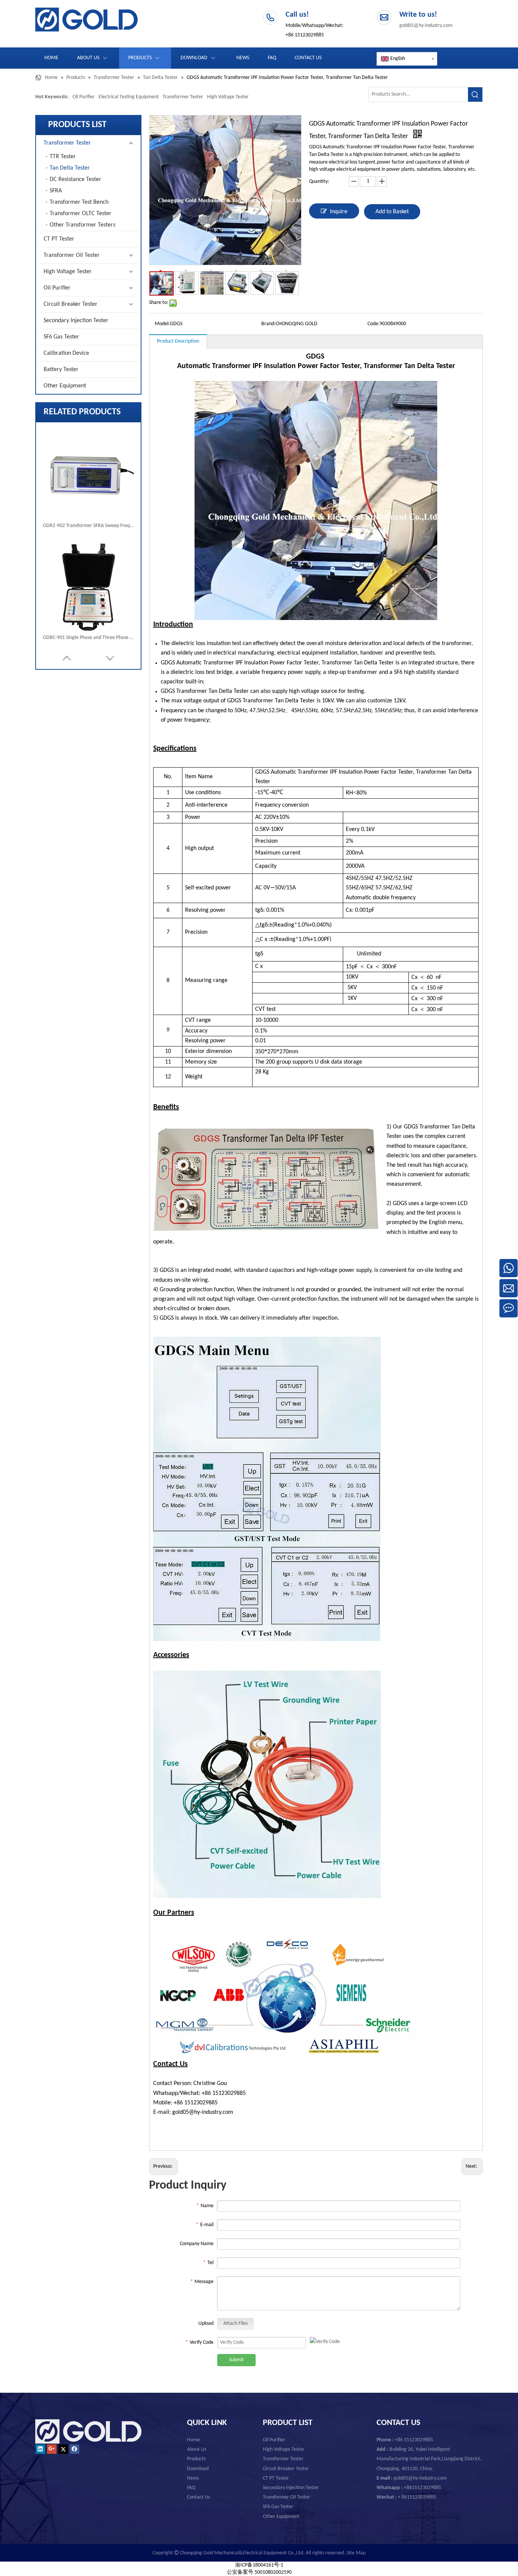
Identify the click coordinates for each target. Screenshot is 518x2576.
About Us (197, 2449)
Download (198, 2469)
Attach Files (235, 2323)
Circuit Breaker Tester (71, 304)
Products (196, 2459)
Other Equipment (65, 386)
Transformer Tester (183, 97)
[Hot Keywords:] (475, 94)
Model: (162, 324)
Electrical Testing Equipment (129, 97)
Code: (374, 324)
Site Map (356, 2553)
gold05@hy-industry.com (426, 26)
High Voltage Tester (228, 97)
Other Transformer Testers (82, 225)
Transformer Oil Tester (72, 255)
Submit (236, 2360)
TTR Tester (63, 157)
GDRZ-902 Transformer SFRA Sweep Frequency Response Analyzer (88, 526)
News (193, 2478)
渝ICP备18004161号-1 (259, 2565)
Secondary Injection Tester (76, 321)
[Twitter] (63, 2449)
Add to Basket (392, 212)
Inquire (339, 212)
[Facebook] (75, 2449)
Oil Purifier (84, 97)
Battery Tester (61, 370)
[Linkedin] (40, 2449)
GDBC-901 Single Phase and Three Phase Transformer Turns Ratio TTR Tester (88, 638)
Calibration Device (66, 353)
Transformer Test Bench (79, 202)
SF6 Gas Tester (61, 337)
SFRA (56, 191)
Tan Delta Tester (70, 168)
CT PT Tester (59, 239)
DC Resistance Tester (75, 179)
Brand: (268, 324)
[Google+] (52, 2449)
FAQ (191, 2488)
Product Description (178, 341)
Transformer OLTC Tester (81, 214)
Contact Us (199, 2497)
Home (193, 2440)
